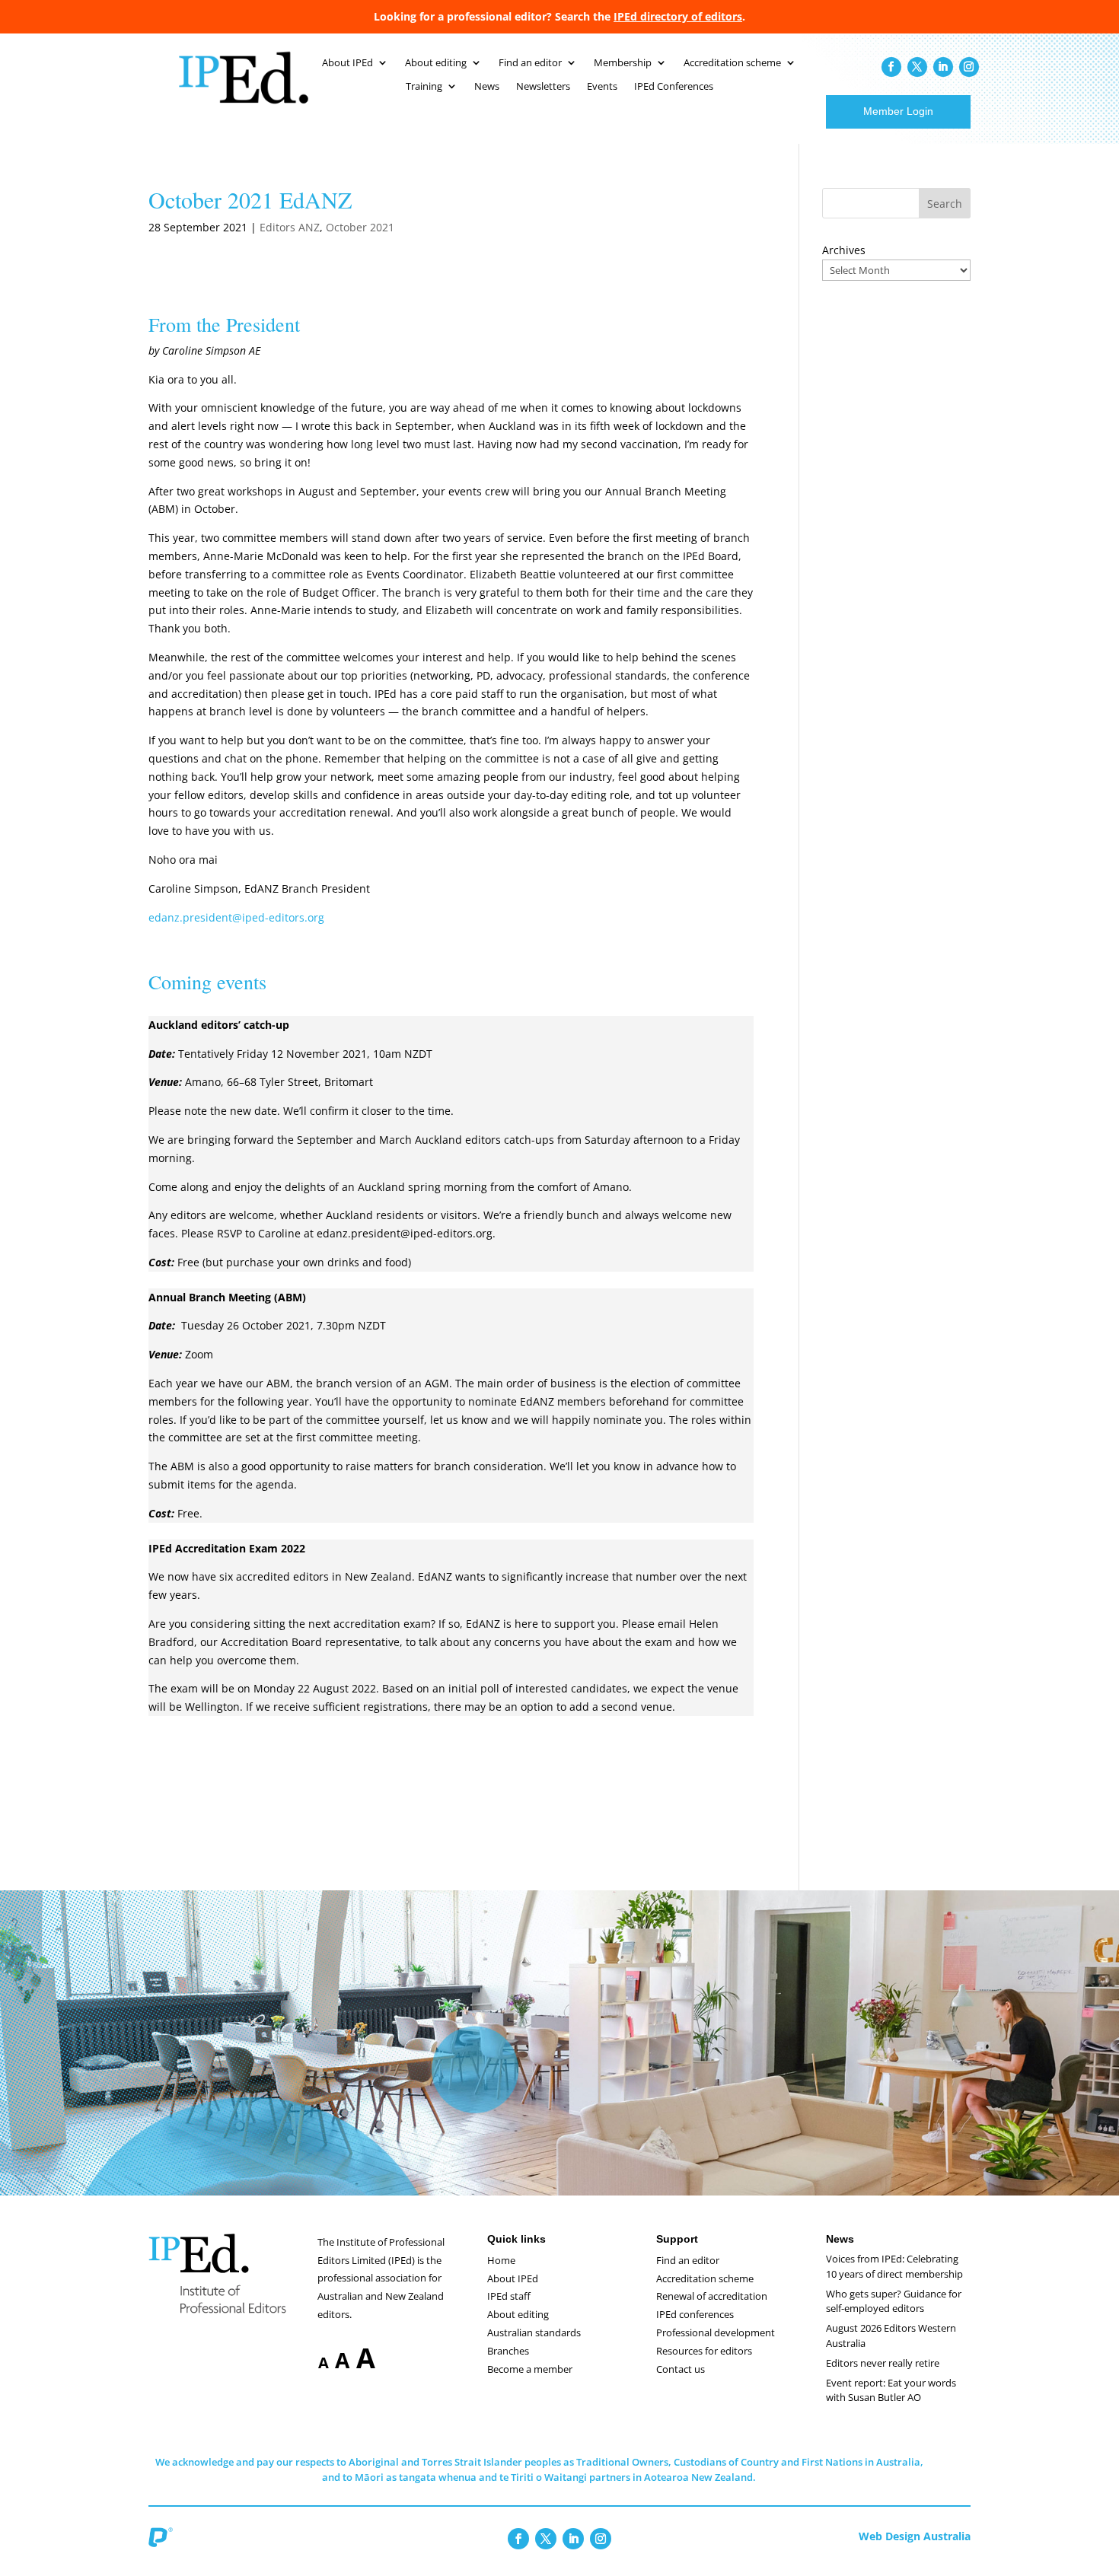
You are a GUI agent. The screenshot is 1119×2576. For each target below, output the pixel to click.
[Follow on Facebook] (891, 67)
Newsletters (543, 87)
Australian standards (534, 2332)
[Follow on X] (917, 67)
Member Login (898, 111)
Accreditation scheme (732, 63)
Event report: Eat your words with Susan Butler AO (891, 2390)
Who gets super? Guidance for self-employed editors (894, 2301)
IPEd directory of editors (678, 16)
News (487, 87)
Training (424, 87)
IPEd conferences (695, 2314)
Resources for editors (704, 2351)
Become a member (530, 2369)
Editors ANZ (290, 227)
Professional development (716, 2332)
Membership (623, 63)
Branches (508, 2351)
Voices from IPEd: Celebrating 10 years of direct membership (894, 2266)
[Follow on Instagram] (969, 67)
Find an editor (530, 63)
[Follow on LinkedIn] (943, 67)
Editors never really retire (883, 2363)
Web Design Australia (915, 2536)
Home (501, 2260)
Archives (844, 250)
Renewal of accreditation (712, 2296)
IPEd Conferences (674, 87)
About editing (436, 63)
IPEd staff (509, 2296)
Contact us (681, 2369)
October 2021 (360, 227)
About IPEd (347, 63)
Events (602, 87)
